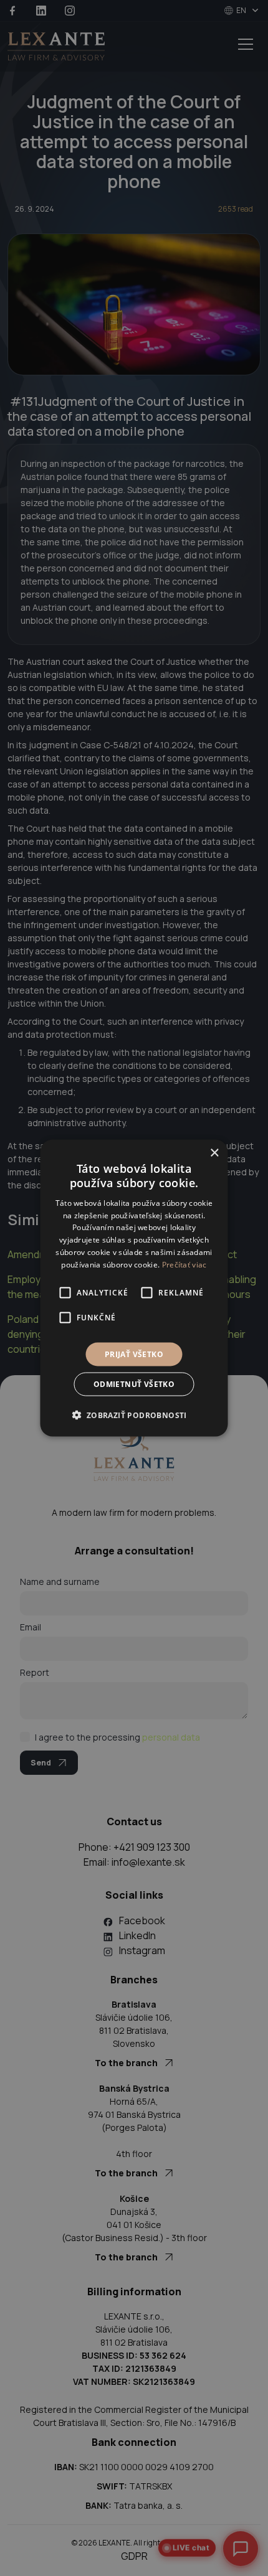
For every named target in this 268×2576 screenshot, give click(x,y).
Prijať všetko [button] (134, 1354)
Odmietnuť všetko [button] (134, 1384)
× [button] (214, 1153)
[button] (134, 1414)
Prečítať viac (184, 1264)
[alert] (134, 1288)
